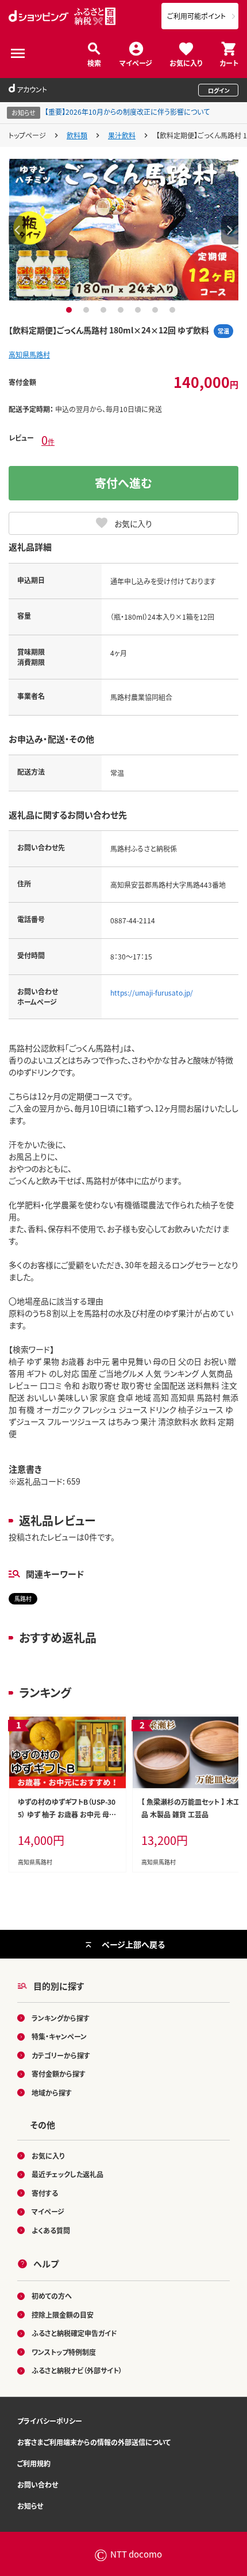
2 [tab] (88, 310)
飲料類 (77, 135)
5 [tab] (139, 310)
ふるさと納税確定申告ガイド (74, 2333)
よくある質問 (51, 2230)
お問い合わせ (38, 2484)
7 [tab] (174, 310)
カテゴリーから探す (61, 2055)
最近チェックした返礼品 (67, 2174)
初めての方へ (52, 2296)
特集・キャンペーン (59, 2036)
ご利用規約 (34, 2463)
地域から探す (52, 2093)
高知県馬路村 (29, 354)
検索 (94, 62)
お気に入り (186, 62)
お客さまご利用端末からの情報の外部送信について (94, 2442)
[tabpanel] (124, 230)
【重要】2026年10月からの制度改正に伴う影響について (127, 112)
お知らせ (30, 2506)
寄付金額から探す (59, 2074)
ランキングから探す (61, 2018)
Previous (17, 230)
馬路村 (23, 1598)
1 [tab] (70, 310)
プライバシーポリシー (50, 2421)
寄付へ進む (123, 483)
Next (230, 230)
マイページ (136, 62)
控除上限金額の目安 (63, 2315)
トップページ (27, 135)
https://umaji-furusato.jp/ (152, 992)
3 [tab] (105, 310)
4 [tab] (122, 310)
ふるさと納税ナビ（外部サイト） (77, 2370)
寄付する (45, 2193)
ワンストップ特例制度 (64, 2352)
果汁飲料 (122, 135)
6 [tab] (157, 310)
